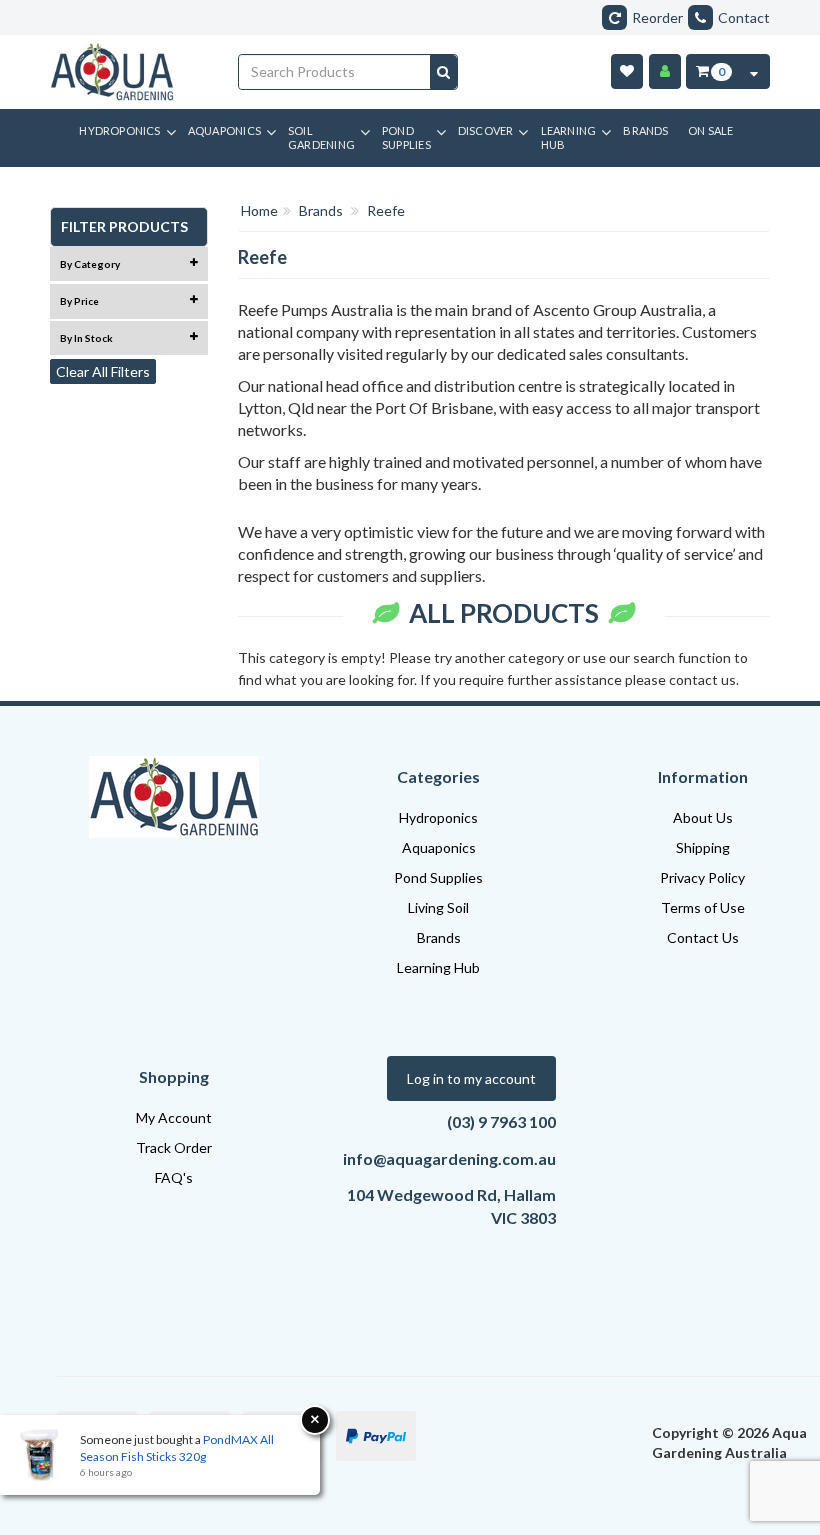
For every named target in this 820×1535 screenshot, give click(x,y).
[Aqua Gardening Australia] (129, 72)
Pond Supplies (438, 877)
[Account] (665, 71)
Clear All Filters (103, 371)
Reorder (657, 17)
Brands (439, 937)
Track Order (174, 1147)
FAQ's (174, 1177)
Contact (744, 17)
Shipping (703, 847)
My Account (174, 1117)
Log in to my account (471, 1078)
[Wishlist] (627, 71)
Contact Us (703, 937)
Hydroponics (438, 817)
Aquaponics (439, 847)
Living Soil (438, 907)
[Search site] (443, 72)
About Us (703, 817)
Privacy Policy (702, 877)
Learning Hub (438, 967)
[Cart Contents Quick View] (754, 71)
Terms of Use (703, 907)
